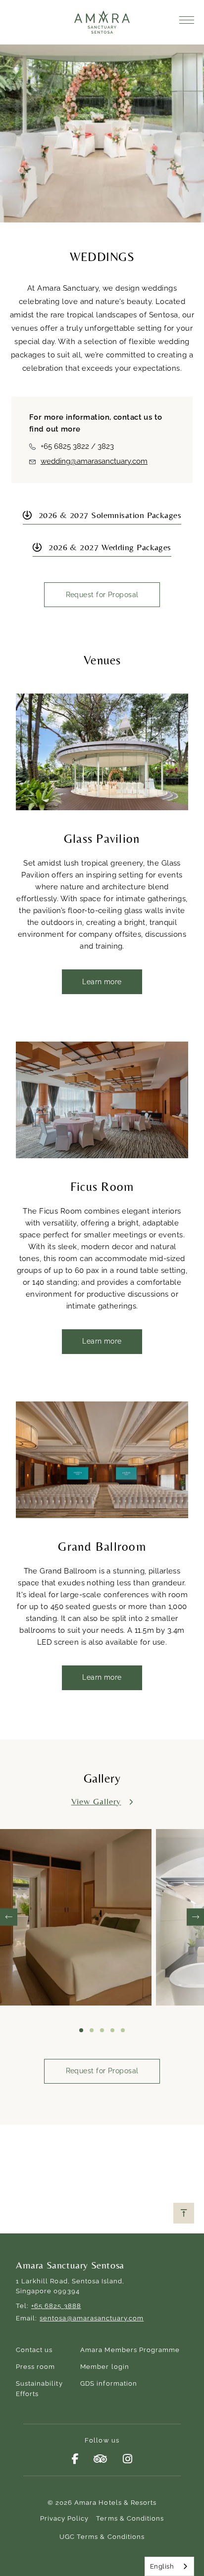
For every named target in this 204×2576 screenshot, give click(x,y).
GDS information (109, 2383)
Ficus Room (102, 1187)
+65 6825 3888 (56, 2306)
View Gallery (96, 1801)
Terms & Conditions (130, 2518)
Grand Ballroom (102, 1547)
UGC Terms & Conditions (102, 2537)
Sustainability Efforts (39, 2389)
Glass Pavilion (102, 839)
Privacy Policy (65, 2518)
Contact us (34, 2350)
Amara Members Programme (130, 2350)
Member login (104, 2367)
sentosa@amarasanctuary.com (92, 2318)
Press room (35, 2367)
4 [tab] (112, 2030)
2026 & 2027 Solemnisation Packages (110, 515)
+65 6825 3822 (65, 446)
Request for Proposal (102, 595)
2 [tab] (92, 2030)
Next (195, 1917)
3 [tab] (102, 2030)
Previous (9, 1917)
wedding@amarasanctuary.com (94, 461)
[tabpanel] (78, 1917)
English (162, 2566)
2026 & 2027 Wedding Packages (110, 547)
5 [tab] (123, 2030)
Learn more (102, 982)
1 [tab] (81, 2030)
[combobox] (169, 2566)
